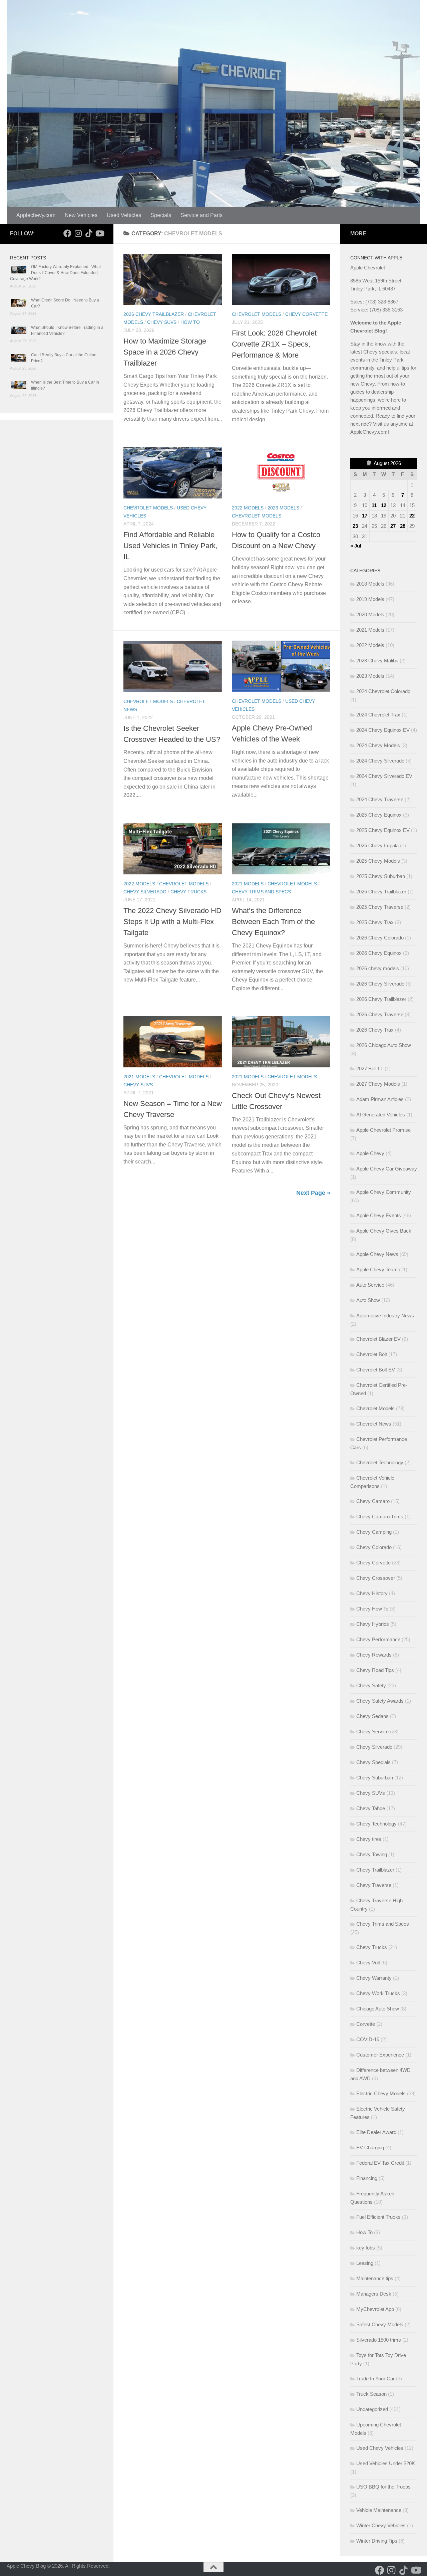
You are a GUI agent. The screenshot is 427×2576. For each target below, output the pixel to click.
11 (374, 505)
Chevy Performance (378, 1639)
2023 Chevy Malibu (377, 661)
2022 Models (248, 508)
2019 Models (370, 599)
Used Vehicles (124, 215)
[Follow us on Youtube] (99, 233)
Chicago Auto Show (378, 2009)
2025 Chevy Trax (375, 922)
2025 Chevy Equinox (379, 815)
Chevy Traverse (374, 1885)
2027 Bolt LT (370, 1068)
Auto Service (370, 1285)
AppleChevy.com (369, 432)
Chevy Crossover (376, 1578)
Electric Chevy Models (381, 2093)
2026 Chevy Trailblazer (154, 314)
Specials (161, 215)
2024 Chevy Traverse (380, 799)
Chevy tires (369, 1839)
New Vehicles (81, 215)
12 (384, 505)
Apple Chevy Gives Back (384, 1231)
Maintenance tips (375, 2278)
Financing (367, 2178)
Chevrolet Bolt (372, 1354)
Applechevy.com (36, 215)
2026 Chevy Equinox (379, 953)
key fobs (366, 2248)
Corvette (366, 2024)
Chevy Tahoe (371, 1808)
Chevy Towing (372, 1854)
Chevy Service (372, 1732)
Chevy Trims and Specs (261, 892)
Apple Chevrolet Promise (383, 1130)
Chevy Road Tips (375, 1670)
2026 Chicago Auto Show (384, 1045)
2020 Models (370, 614)
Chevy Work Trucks (378, 1993)
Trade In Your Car (375, 2379)
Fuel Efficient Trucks (378, 2217)
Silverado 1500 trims (379, 2340)
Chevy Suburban (375, 1778)
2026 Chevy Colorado (380, 938)
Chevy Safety (371, 1685)
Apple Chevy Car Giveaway (387, 1169)
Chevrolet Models (257, 314)
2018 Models (370, 584)
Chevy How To (372, 1609)
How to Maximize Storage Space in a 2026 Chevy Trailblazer (165, 352)
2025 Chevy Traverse (380, 907)
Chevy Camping (374, 1532)
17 (365, 516)
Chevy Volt (368, 1963)
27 (393, 526)
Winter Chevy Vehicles (381, 2525)
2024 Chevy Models (378, 745)
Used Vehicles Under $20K (386, 2463)
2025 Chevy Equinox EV (383, 830)
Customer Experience (380, 2055)
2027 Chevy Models (378, 1084)
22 (412, 516)
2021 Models (248, 884)
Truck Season (371, 2394)
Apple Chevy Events (379, 1215)
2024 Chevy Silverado (380, 761)
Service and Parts (201, 215)
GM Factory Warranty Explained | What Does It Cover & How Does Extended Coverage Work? (55, 273)
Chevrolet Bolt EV (376, 1370)
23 (355, 526)
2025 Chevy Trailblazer (381, 892)
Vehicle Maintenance (379, 2510)
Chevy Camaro (373, 1501)
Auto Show (368, 1300)
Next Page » (313, 1193)
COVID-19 (368, 2039)
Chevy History (372, 1593)
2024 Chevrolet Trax (378, 715)
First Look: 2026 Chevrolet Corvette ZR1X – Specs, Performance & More (274, 344)
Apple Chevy (370, 1153)
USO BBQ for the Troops (383, 2487)
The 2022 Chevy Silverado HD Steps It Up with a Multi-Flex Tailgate (172, 922)
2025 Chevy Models (378, 861)
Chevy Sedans (372, 1716)
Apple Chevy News (377, 1254)
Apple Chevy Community (384, 1192)
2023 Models (283, 508)
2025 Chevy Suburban (381, 876)
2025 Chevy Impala (377, 845)
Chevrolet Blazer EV (378, 1339)
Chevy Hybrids (373, 1624)
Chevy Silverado (145, 892)
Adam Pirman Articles (380, 1099)
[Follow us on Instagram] (78, 233)
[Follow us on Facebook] (67, 233)
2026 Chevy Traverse (380, 1014)
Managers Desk (374, 2294)
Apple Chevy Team (377, 1269)
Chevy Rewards (374, 1655)
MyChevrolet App (375, 2309)
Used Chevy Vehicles (380, 2448)
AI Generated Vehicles (381, 1115)
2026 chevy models (378, 968)
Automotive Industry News (385, 1316)
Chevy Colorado (374, 1547)
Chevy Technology (376, 1824)
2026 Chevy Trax (375, 1030)
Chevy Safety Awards (380, 1701)
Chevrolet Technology (380, 1462)
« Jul (356, 546)
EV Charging (370, 2148)
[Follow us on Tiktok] (89, 233)
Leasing (365, 2263)
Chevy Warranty (374, 1978)
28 (403, 526)
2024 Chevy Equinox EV (383, 730)
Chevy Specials (373, 1762)
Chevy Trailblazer (375, 1870)
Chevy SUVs (162, 322)
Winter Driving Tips (377, 2541)
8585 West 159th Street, (376, 281)
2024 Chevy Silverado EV (384, 776)
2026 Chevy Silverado (380, 984)
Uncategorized (372, 2409)
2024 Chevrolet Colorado (383, 691)
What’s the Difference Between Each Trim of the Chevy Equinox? (273, 922)
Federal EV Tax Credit (380, 2163)
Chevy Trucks (188, 892)
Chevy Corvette (306, 314)
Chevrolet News (374, 1424)
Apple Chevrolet (368, 268)
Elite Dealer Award (376, 2132)
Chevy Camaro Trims (380, 1517)
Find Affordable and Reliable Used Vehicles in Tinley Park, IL (170, 546)
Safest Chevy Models (380, 2324)
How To (190, 322)
